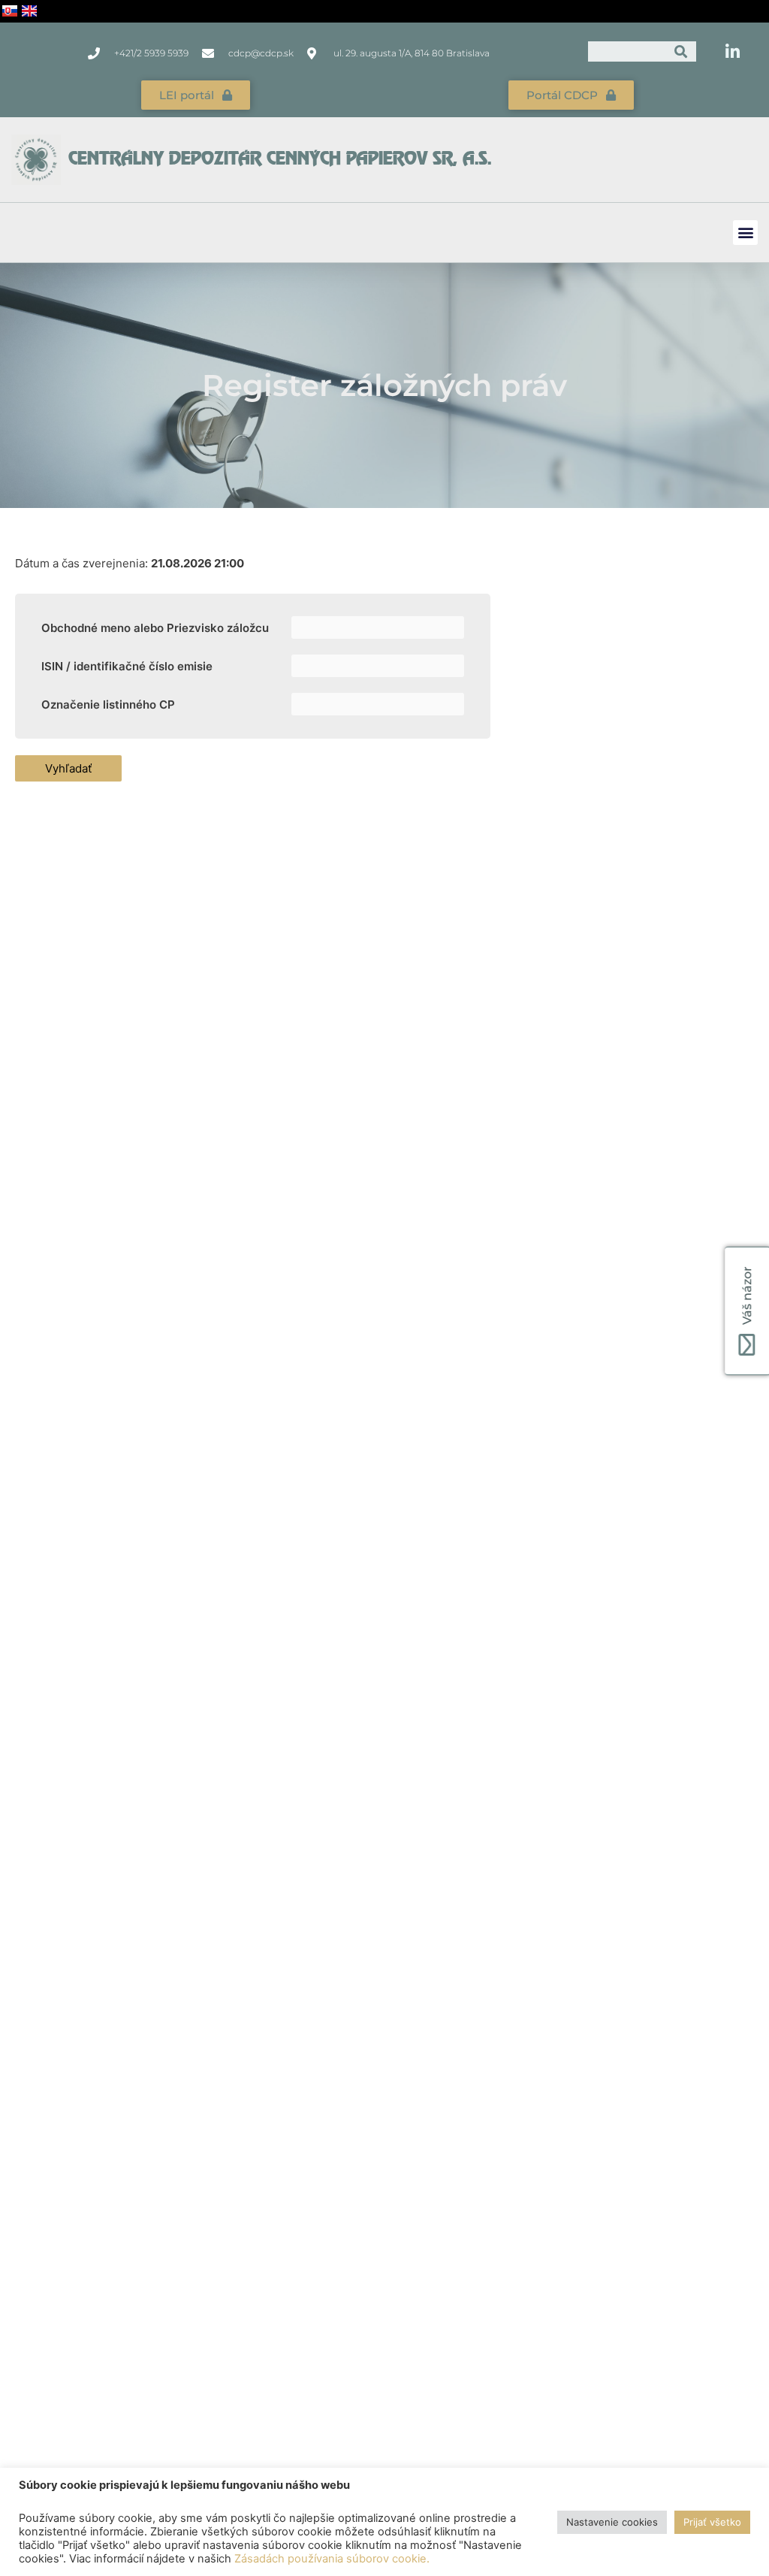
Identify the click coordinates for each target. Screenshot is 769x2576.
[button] (745, 233)
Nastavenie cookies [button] (612, 2522)
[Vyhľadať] (682, 51)
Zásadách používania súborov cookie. (332, 2559)
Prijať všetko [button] (712, 2522)
